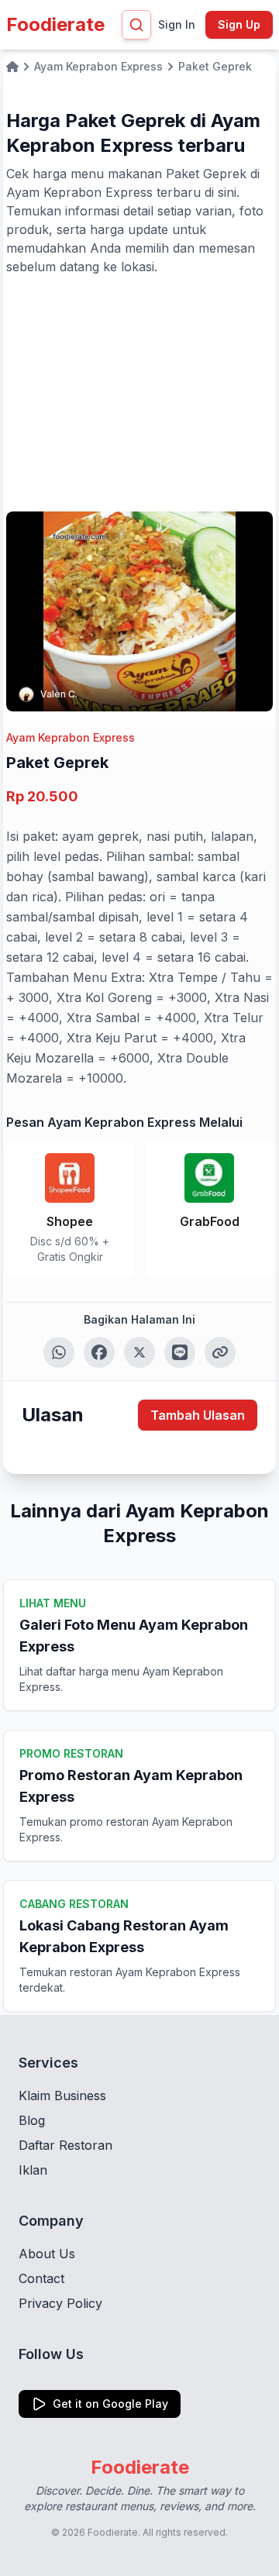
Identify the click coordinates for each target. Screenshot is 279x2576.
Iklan (33, 2170)
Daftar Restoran (65, 2145)
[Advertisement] (139, 392)
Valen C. (59, 694)
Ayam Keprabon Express (71, 737)
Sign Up (239, 24)
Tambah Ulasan (198, 1415)
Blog (32, 2120)
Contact (41, 2278)
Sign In (177, 24)
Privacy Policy (60, 2303)
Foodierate (55, 24)
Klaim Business (62, 2096)
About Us (47, 2254)
